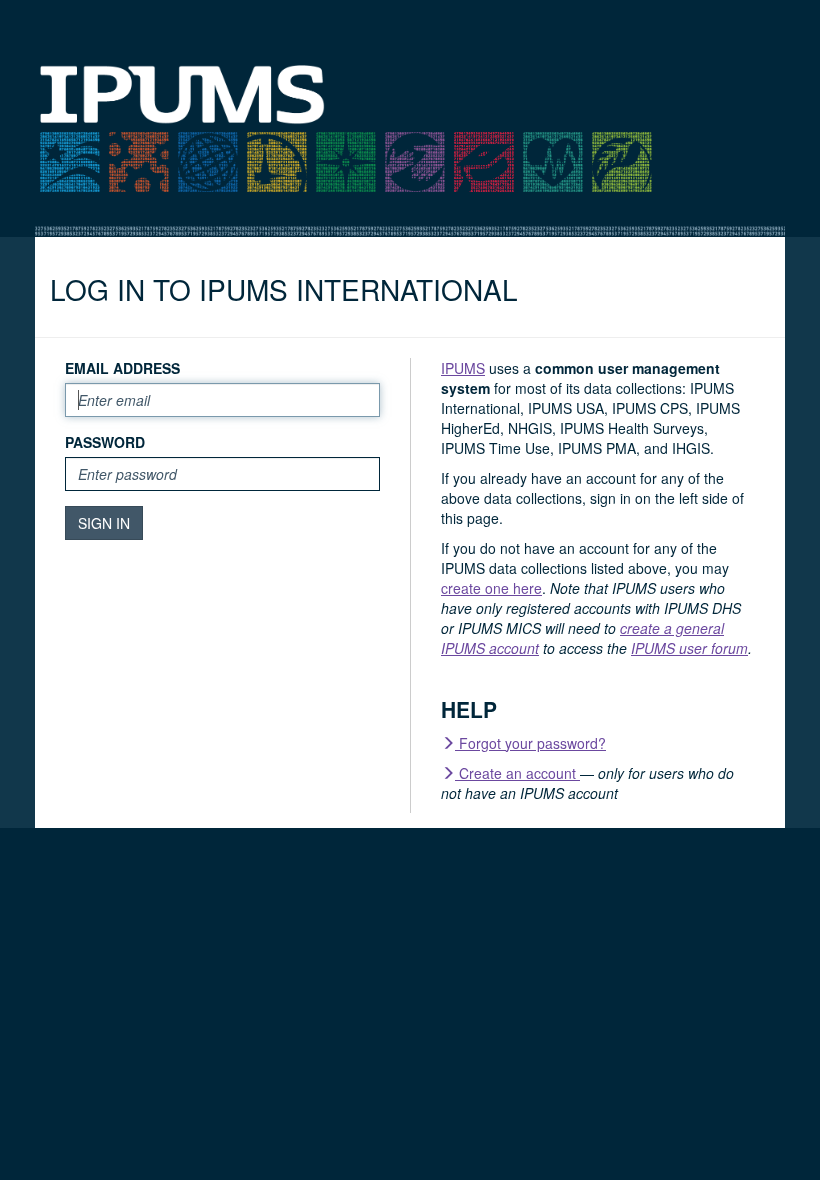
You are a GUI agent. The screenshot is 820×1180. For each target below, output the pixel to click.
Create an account (517, 773)
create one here (491, 588)
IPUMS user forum (689, 648)
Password (105, 442)
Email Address (122, 368)
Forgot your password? (530, 743)
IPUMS (463, 368)
